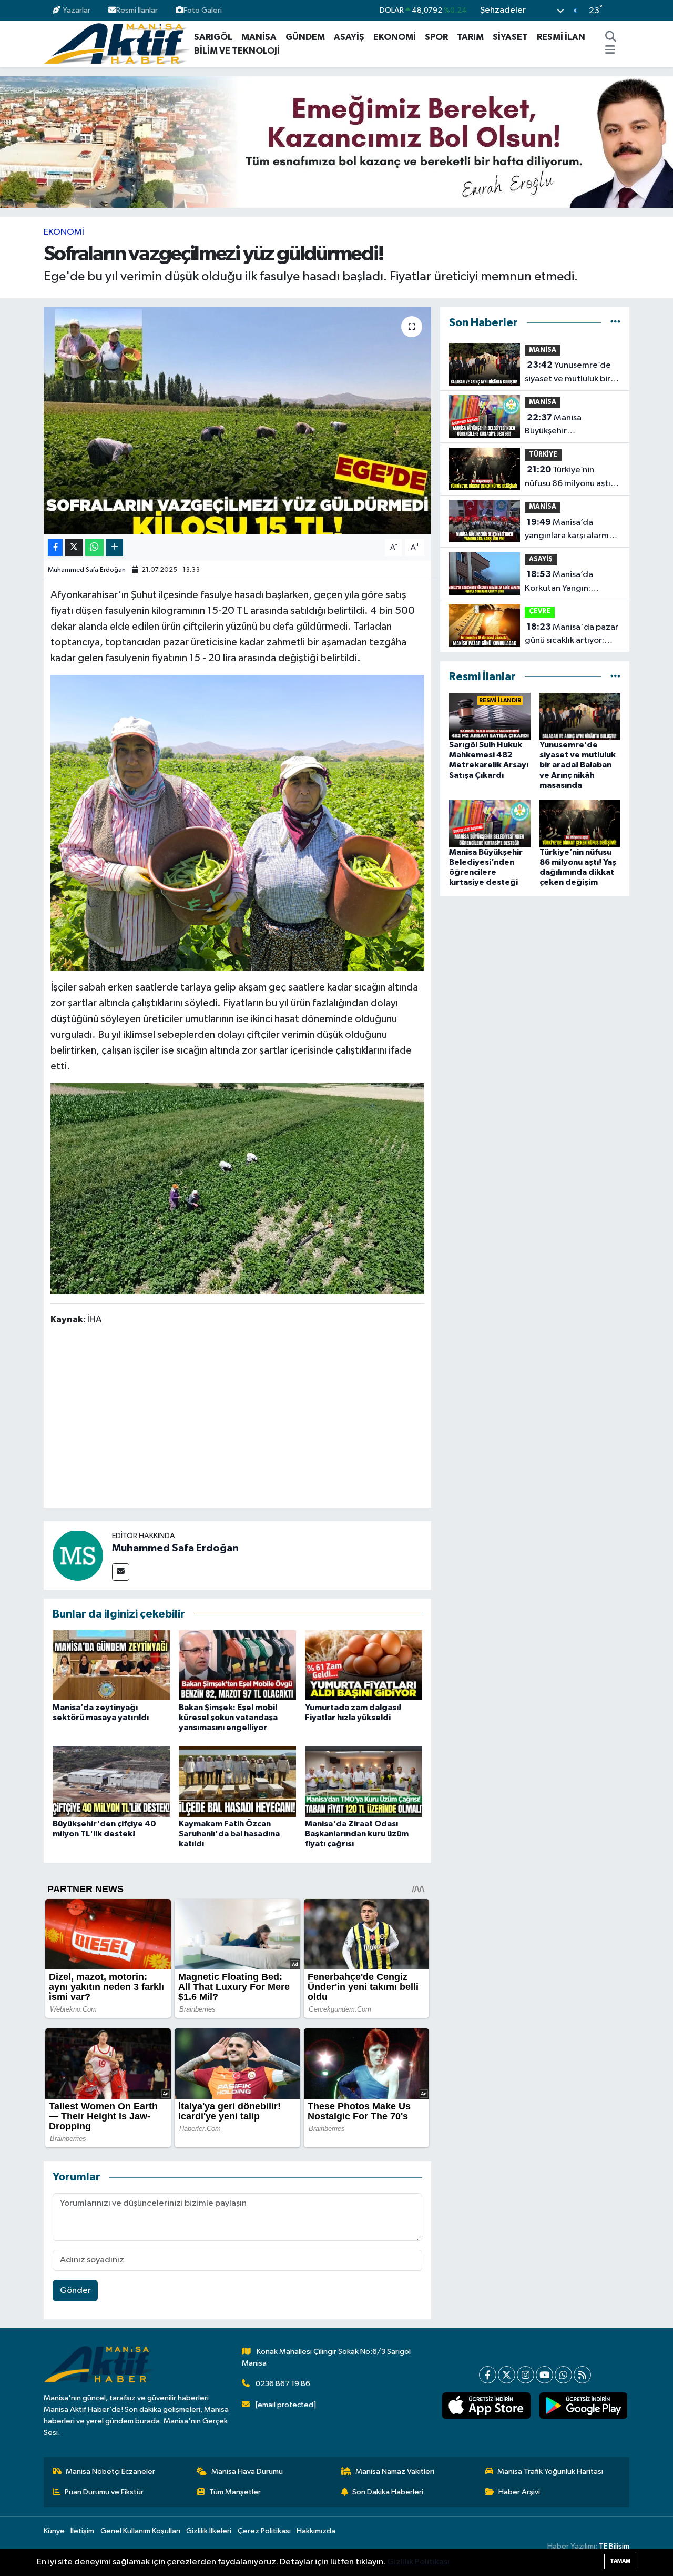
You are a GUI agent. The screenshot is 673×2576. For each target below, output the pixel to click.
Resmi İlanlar (137, 10)
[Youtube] (544, 2375)
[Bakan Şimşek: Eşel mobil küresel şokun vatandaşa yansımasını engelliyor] (237, 1665)
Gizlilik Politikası (418, 2562)
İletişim (82, 2531)
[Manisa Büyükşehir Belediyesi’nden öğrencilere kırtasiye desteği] (490, 823)
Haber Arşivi (519, 2492)
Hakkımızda (316, 2531)
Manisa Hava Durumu (247, 2472)
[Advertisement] (242, 1419)
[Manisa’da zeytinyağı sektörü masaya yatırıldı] (111, 1665)
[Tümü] (615, 323)
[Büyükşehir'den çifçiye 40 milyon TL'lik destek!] (111, 1781)
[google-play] (583, 2406)
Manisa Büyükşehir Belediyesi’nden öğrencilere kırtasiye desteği (565, 426)
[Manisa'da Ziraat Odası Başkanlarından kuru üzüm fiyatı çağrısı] (364, 1781)
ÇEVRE (540, 612)
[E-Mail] (121, 1572)
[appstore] (486, 2406)
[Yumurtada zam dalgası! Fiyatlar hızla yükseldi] (364, 1665)
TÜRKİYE (543, 455)
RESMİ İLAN (561, 37)
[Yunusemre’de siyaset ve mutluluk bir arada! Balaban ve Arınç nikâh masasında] (580, 716)
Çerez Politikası (264, 2531)
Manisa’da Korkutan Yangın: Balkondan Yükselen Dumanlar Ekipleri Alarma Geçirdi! (564, 582)
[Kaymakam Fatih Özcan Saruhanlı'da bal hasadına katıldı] (237, 1781)
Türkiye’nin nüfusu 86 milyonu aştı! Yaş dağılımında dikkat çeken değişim (569, 478)
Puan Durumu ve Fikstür (104, 2492)
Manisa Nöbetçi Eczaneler (110, 2472)
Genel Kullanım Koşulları (140, 2531)
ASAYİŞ (349, 37)
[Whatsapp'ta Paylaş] (94, 547)
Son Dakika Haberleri (388, 2492)
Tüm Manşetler (235, 2492)
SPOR (436, 37)
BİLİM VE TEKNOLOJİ (237, 51)
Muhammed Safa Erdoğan (87, 570)
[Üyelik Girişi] (625, 10)
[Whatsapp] (563, 2375)
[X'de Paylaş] (74, 547)
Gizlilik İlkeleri (209, 2531)
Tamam (620, 2561)
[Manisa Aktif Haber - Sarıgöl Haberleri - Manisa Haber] (117, 43)
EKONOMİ (395, 37)
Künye (54, 2531)
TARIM (470, 37)
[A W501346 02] (238, 1188)
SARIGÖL (213, 37)
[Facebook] (488, 2375)
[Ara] (611, 37)
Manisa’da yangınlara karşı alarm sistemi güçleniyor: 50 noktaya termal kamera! (571, 530)
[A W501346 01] (238, 822)
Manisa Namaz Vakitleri (395, 2472)
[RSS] (582, 2375)
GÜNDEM (305, 37)
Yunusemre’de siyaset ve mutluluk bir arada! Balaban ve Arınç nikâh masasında (570, 373)
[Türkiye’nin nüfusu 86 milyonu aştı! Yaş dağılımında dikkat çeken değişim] (580, 823)
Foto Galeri (203, 10)
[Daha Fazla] (114, 547)
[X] (507, 2375)
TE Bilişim (614, 2546)
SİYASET (510, 37)
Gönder (75, 2291)
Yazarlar (77, 10)
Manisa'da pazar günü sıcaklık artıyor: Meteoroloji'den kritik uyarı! (572, 635)
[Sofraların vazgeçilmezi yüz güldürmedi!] (237, 421)
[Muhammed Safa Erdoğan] (78, 1555)
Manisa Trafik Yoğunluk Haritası (550, 2472)
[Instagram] (526, 2375)
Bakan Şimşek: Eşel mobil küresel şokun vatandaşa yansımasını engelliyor (228, 1718)
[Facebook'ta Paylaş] (55, 547)
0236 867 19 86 (283, 2384)
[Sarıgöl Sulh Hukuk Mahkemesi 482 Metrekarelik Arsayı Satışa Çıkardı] (490, 716)
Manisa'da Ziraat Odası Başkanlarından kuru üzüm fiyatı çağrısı (357, 1834)
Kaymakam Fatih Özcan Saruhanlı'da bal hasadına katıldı (229, 1834)
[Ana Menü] (610, 51)
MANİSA (259, 37)
